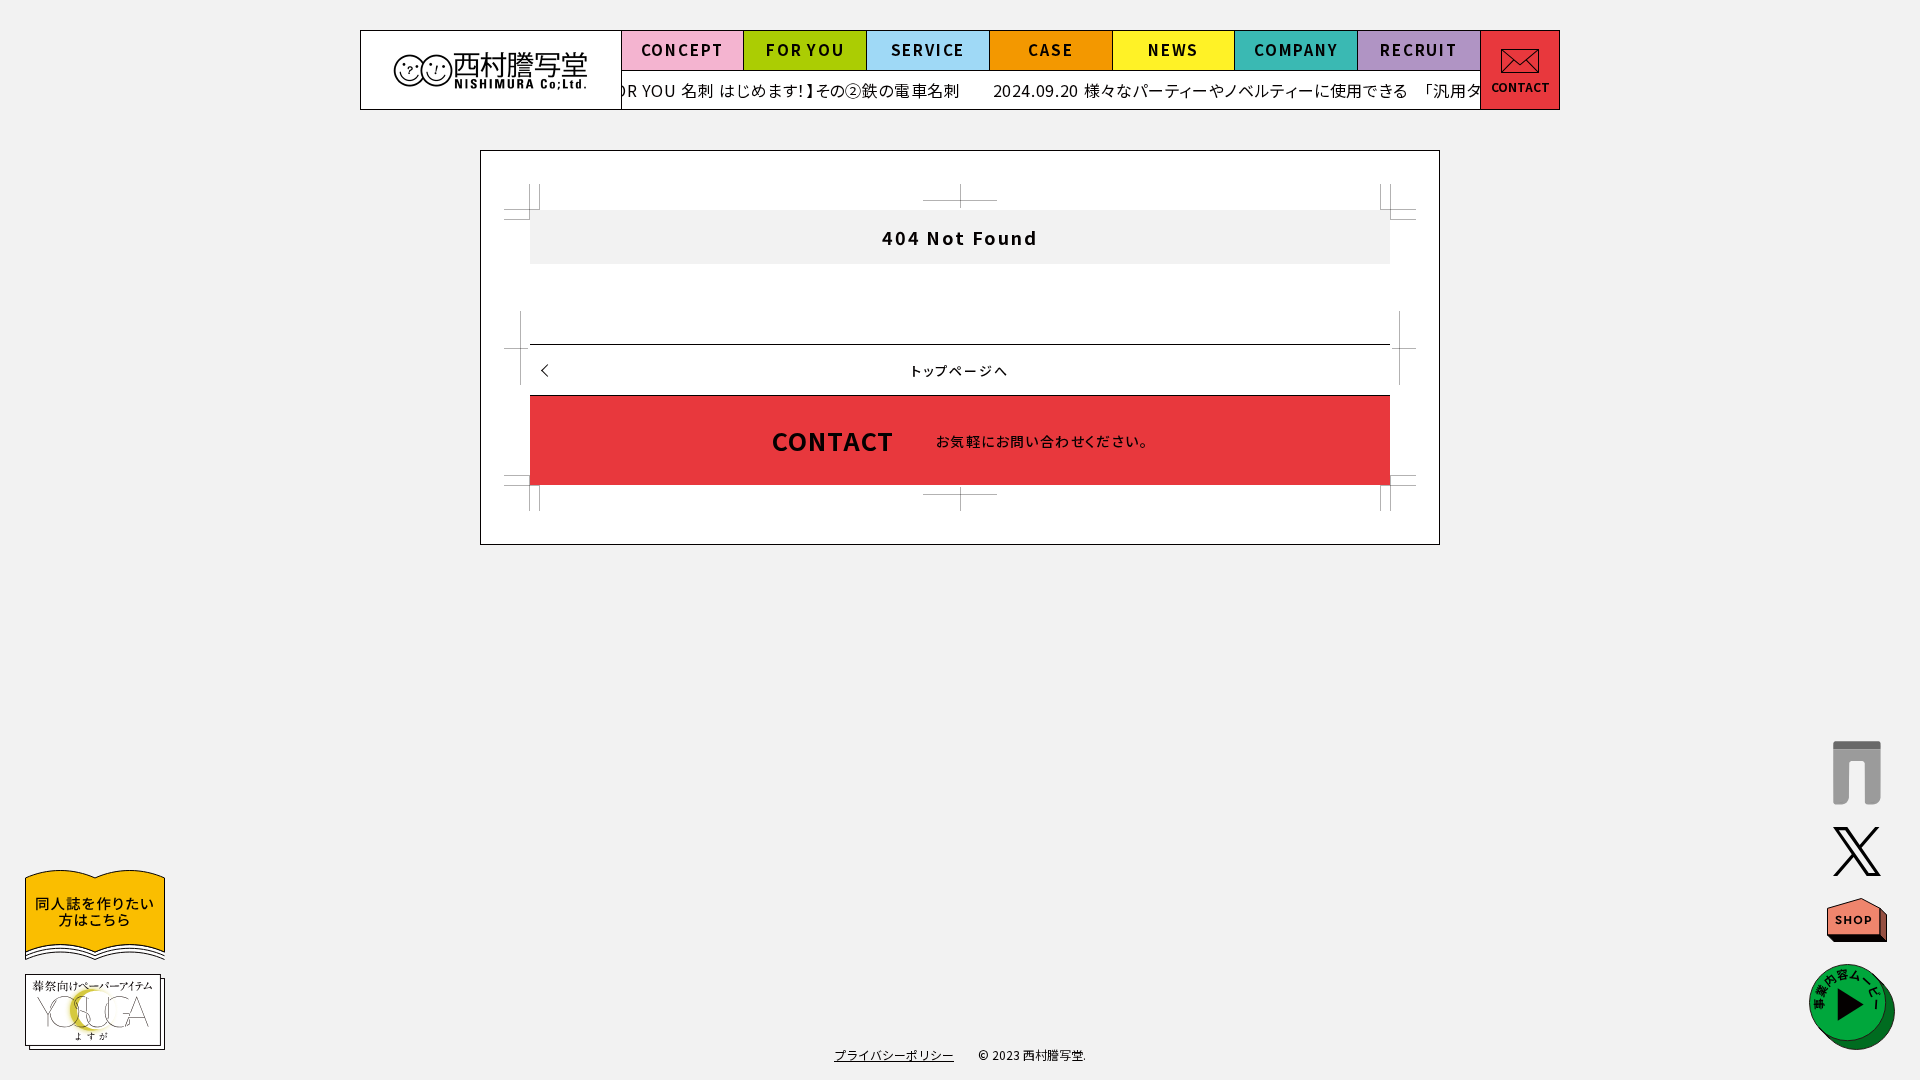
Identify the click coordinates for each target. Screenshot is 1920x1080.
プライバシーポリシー (894, 1054)
